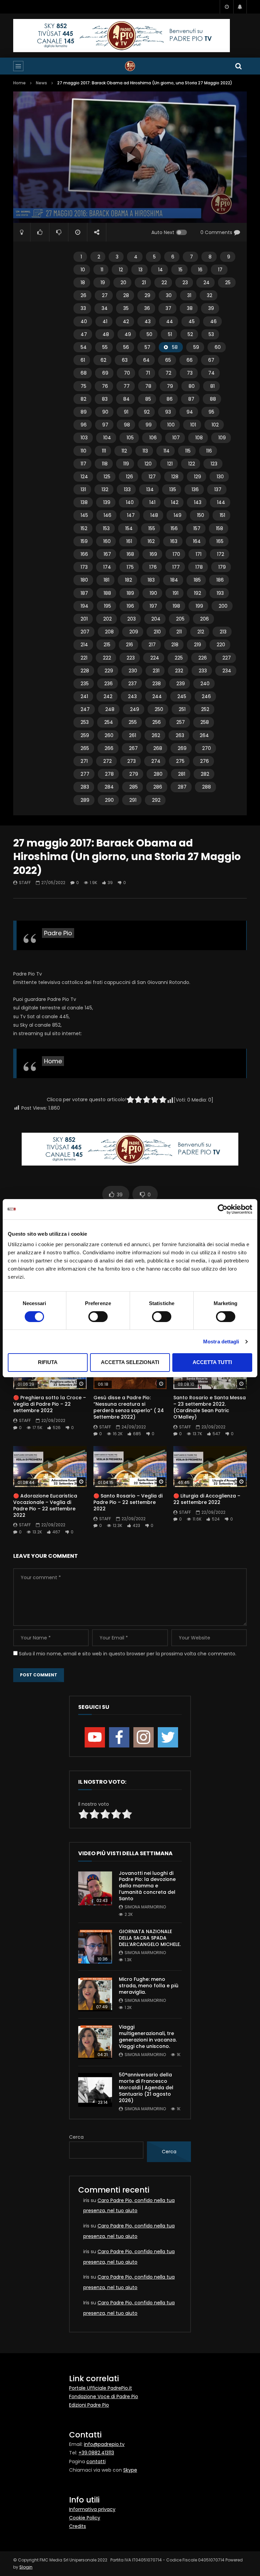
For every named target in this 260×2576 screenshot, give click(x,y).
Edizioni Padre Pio (89, 2405)
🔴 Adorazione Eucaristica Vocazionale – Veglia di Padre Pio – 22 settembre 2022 (45, 1505)
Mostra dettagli (221, 1342)
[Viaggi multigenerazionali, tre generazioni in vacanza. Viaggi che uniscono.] (95, 2042)
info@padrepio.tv (104, 2444)
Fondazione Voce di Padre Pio (104, 2396)
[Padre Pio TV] (130, 66)
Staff (25, 883)
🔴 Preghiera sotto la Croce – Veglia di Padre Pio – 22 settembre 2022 (50, 1404)
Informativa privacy (92, 2509)
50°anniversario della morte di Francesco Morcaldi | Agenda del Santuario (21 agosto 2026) (146, 2088)
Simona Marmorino (145, 1907)
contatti (96, 2462)
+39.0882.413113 (96, 2453)
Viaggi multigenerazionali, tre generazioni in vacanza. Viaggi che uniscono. (148, 2037)
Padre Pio (58, 933)
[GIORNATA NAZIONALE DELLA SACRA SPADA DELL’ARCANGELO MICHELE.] (95, 1947)
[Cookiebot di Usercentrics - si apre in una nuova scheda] (223, 1209)
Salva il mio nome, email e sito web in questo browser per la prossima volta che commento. (128, 1654)
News (41, 83)
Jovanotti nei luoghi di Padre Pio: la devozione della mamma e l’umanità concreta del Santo (147, 1886)
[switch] (98, 1317)
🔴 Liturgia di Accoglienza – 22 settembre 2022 (207, 1499)
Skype (130, 2470)
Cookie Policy (85, 2518)
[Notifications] (240, 7)
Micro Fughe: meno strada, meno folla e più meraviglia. (149, 1986)
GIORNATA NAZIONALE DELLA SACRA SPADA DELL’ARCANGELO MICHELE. (150, 1938)
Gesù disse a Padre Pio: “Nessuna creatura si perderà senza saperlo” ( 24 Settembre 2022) (129, 1407)
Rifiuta (48, 1362)
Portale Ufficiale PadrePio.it (101, 2388)
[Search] (238, 66)
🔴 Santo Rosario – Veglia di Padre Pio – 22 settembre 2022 (128, 1502)
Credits (78, 2526)
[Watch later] (226, 7)
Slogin (26, 2567)
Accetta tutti (212, 1362)
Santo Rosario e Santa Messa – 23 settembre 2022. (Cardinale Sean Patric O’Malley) (210, 1407)
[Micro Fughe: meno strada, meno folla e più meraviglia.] (95, 1994)
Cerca (76, 2137)
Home (19, 83)
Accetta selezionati (130, 1362)
